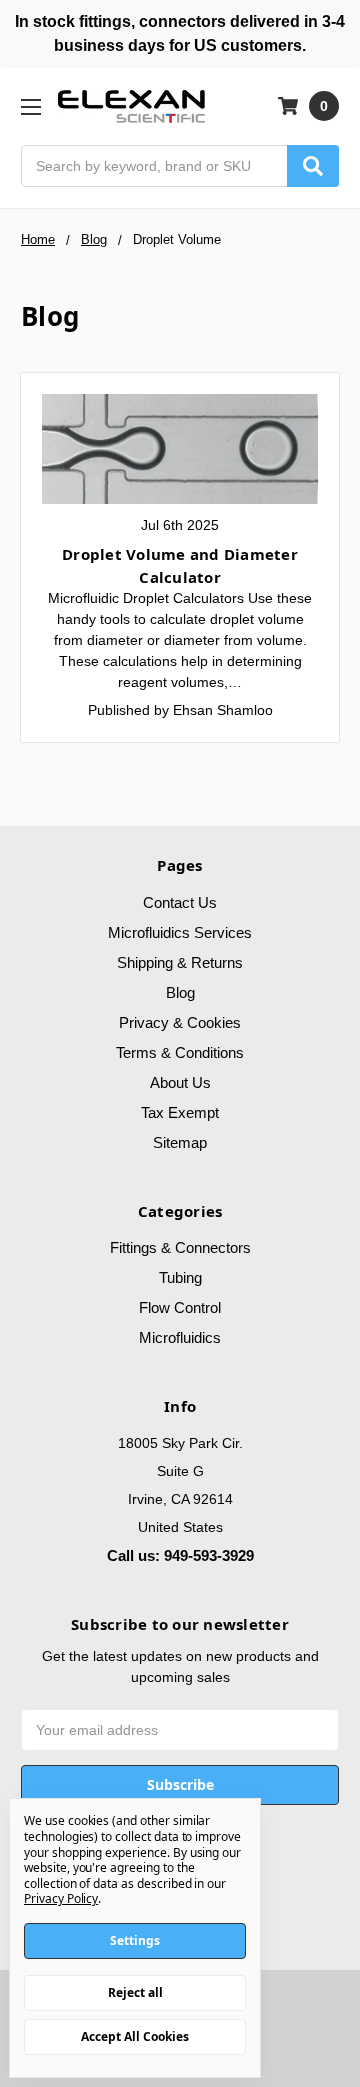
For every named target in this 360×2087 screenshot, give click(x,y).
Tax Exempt (180, 1112)
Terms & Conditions (180, 1052)
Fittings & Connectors (180, 1247)
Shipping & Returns (180, 962)
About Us (180, 1082)
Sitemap (180, 1142)
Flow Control (180, 1307)
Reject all (135, 1992)
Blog (180, 992)
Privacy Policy (61, 1898)
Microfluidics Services (180, 932)
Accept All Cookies (135, 2036)
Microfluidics (180, 1337)
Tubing (180, 1277)
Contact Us (180, 902)
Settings (135, 1940)
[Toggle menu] (30, 106)
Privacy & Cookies (180, 1022)
